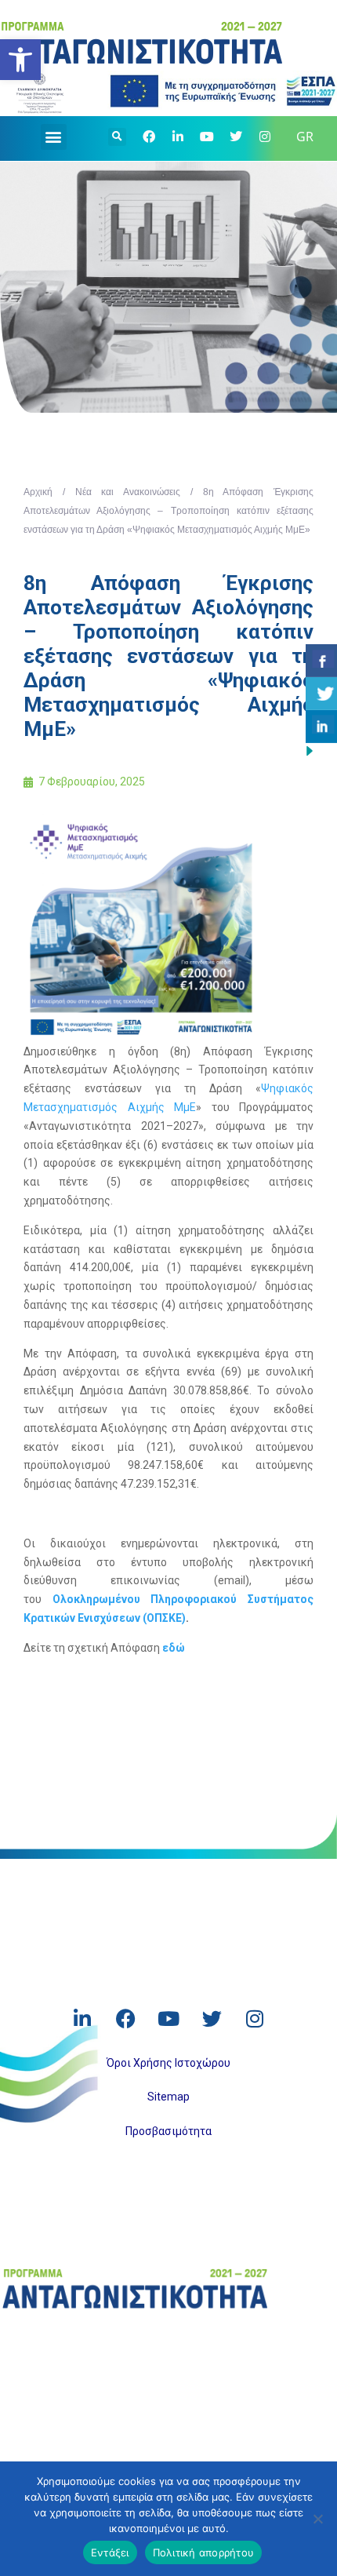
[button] (54, 137)
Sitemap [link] (168, 2097)
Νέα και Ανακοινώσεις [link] (128, 492)
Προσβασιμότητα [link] (168, 2131)
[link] (20, 60)
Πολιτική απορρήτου (204, 2552)
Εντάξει (110, 2552)
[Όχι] (317, 2519)
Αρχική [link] (38, 492)
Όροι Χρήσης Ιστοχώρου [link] (168, 2063)
